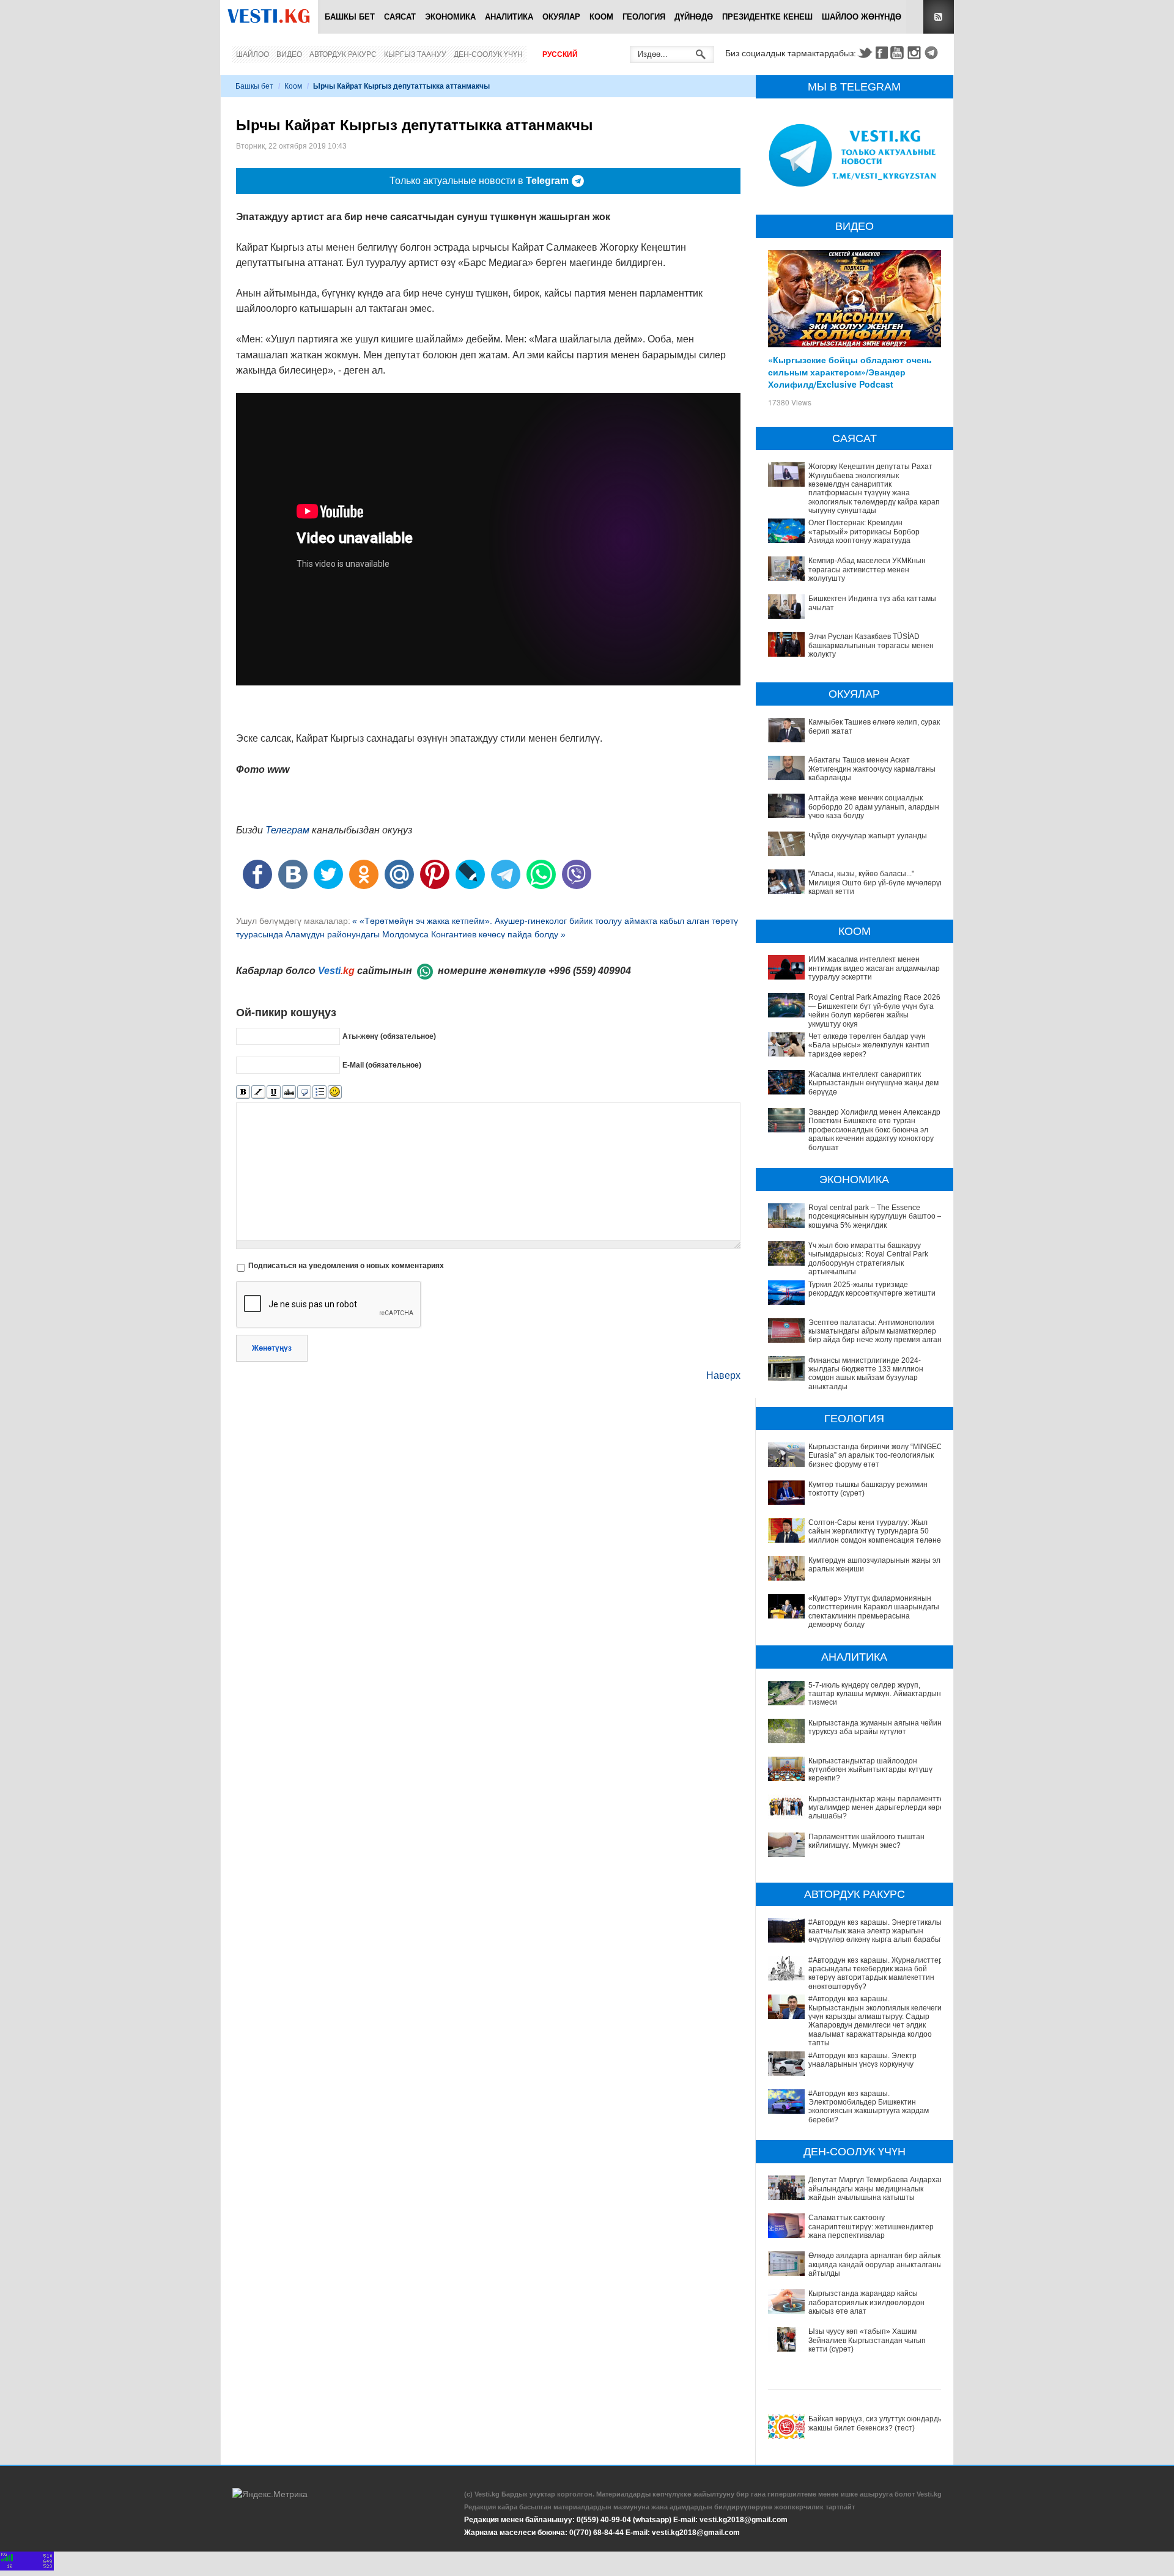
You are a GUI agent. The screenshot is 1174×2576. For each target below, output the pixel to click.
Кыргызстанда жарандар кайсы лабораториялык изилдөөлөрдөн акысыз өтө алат (866, 2302)
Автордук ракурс (343, 54)
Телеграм (287, 830)
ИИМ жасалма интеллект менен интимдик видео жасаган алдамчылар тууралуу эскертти (874, 968)
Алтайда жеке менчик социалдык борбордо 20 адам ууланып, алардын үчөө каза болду (874, 807)
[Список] (319, 1092)
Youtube (899, 53)
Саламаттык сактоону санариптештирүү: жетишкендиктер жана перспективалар (871, 2227)
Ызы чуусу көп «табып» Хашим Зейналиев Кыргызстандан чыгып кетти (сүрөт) (867, 2340)
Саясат (400, 17)
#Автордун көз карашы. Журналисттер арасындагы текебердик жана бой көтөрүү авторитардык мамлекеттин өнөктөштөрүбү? (876, 1973)
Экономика (450, 17)
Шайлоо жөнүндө (862, 17)
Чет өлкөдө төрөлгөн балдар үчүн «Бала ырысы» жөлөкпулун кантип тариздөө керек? (869, 1045)
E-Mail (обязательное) (382, 1065)
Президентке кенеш (767, 17)
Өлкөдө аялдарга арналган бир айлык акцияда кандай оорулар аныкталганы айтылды (875, 2264)
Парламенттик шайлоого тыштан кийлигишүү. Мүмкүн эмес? (866, 1841)
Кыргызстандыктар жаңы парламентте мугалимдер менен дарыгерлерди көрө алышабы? (876, 1808)
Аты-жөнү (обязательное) (389, 1036)
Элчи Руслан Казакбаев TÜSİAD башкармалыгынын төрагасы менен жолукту (871, 645)
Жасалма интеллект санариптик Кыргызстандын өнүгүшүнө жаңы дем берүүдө (873, 1083)
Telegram (933, 53)
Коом (601, 17)
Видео (289, 54)
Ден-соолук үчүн (488, 54)
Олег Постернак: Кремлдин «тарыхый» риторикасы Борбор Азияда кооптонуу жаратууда (864, 532)
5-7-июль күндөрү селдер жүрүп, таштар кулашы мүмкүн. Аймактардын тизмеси (875, 1694)
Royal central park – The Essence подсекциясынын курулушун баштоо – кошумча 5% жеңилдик (875, 1216)
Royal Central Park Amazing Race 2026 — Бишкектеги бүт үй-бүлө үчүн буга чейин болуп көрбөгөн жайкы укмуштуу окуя (874, 1010)
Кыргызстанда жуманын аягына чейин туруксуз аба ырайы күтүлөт (875, 1727)
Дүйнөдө (694, 17)
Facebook (882, 53)
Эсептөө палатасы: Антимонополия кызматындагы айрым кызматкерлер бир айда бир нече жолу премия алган (875, 1331)
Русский (560, 54)
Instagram (916, 53)
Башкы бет (350, 17)
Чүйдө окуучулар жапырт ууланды (868, 836)
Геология (644, 17)
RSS (939, 17)
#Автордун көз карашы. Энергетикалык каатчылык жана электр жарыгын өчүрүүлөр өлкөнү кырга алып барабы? (877, 1931)
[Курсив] (258, 1092)
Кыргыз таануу (415, 54)
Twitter (865, 53)
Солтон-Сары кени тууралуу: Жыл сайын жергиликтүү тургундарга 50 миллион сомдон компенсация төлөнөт (877, 1531)
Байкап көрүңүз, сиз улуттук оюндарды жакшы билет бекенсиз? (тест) (876, 2423)
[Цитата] (304, 1092)
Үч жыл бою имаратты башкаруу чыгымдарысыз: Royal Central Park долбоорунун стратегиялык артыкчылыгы (868, 1259)
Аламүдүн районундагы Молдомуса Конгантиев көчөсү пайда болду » (425, 934)
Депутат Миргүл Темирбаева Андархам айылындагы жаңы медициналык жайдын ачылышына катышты (877, 2189)
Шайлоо (253, 54)
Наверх (723, 1375)
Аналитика (509, 17)
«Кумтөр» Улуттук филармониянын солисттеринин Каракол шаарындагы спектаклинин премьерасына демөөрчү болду (874, 1611)
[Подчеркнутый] (274, 1092)
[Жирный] (243, 1092)
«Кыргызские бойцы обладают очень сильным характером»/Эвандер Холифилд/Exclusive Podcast (850, 372)
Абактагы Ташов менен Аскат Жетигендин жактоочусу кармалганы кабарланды (872, 769)
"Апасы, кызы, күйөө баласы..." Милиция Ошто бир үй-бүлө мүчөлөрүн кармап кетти (876, 883)
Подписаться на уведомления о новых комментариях (346, 1266)
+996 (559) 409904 (590, 971)
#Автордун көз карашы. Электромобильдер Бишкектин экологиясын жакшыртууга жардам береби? (869, 2107)
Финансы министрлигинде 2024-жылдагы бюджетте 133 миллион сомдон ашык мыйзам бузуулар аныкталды (866, 1374)
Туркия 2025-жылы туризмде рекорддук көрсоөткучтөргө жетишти (872, 1289)
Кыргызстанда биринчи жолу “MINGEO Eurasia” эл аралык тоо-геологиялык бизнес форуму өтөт (875, 1456)
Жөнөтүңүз (272, 1348)
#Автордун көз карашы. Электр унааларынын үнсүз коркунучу (862, 2060)
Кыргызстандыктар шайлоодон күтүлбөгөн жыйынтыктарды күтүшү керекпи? (870, 1770)
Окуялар (561, 17)
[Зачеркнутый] (289, 1092)
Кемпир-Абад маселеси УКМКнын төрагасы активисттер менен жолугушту (867, 570)
